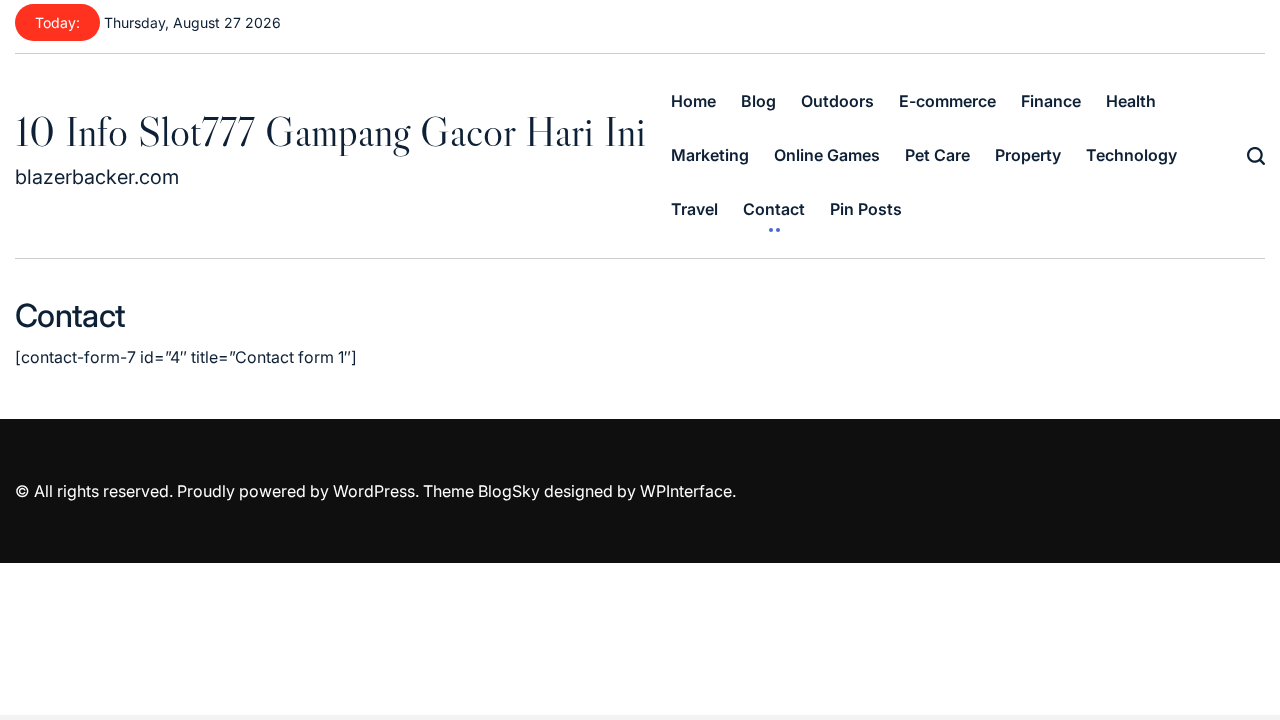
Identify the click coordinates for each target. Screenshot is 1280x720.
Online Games (827, 155)
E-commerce (947, 101)
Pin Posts (866, 209)
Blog (758, 101)
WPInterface (686, 491)
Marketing (710, 155)
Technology (1131, 155)
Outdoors (837, 101)
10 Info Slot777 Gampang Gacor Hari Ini (330, 131)
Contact (774, 209)
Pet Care (937, 155)
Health (1131, 101)
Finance (1051, 101)
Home (693, 101)
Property (1028, 155)
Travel (694, 209)
